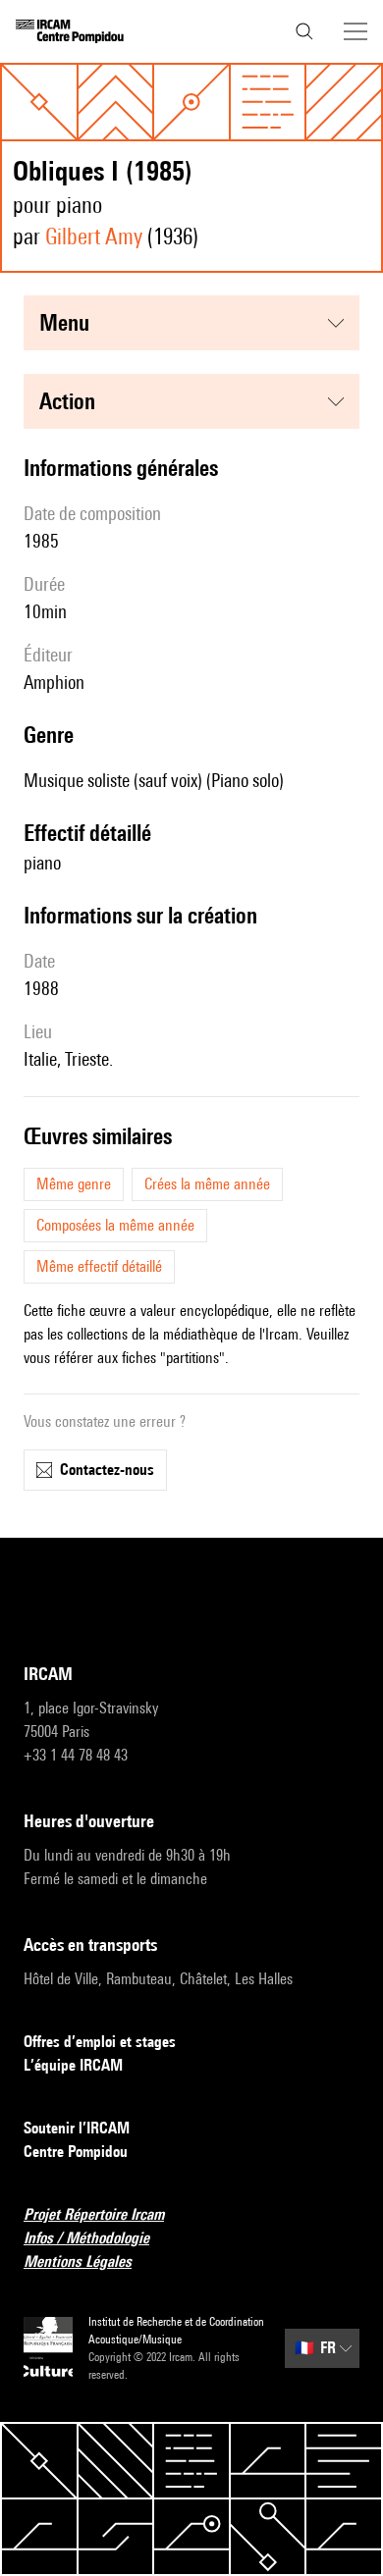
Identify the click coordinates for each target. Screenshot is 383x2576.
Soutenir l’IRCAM (77, 2128)
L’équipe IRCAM (73, 2065)
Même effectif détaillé (99, 1266)
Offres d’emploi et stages (100, 2042)
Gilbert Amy (94, 236)
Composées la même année (115, 1225)
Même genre (74, 1184)
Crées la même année (207, 1184)
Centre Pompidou (76, 2152)
